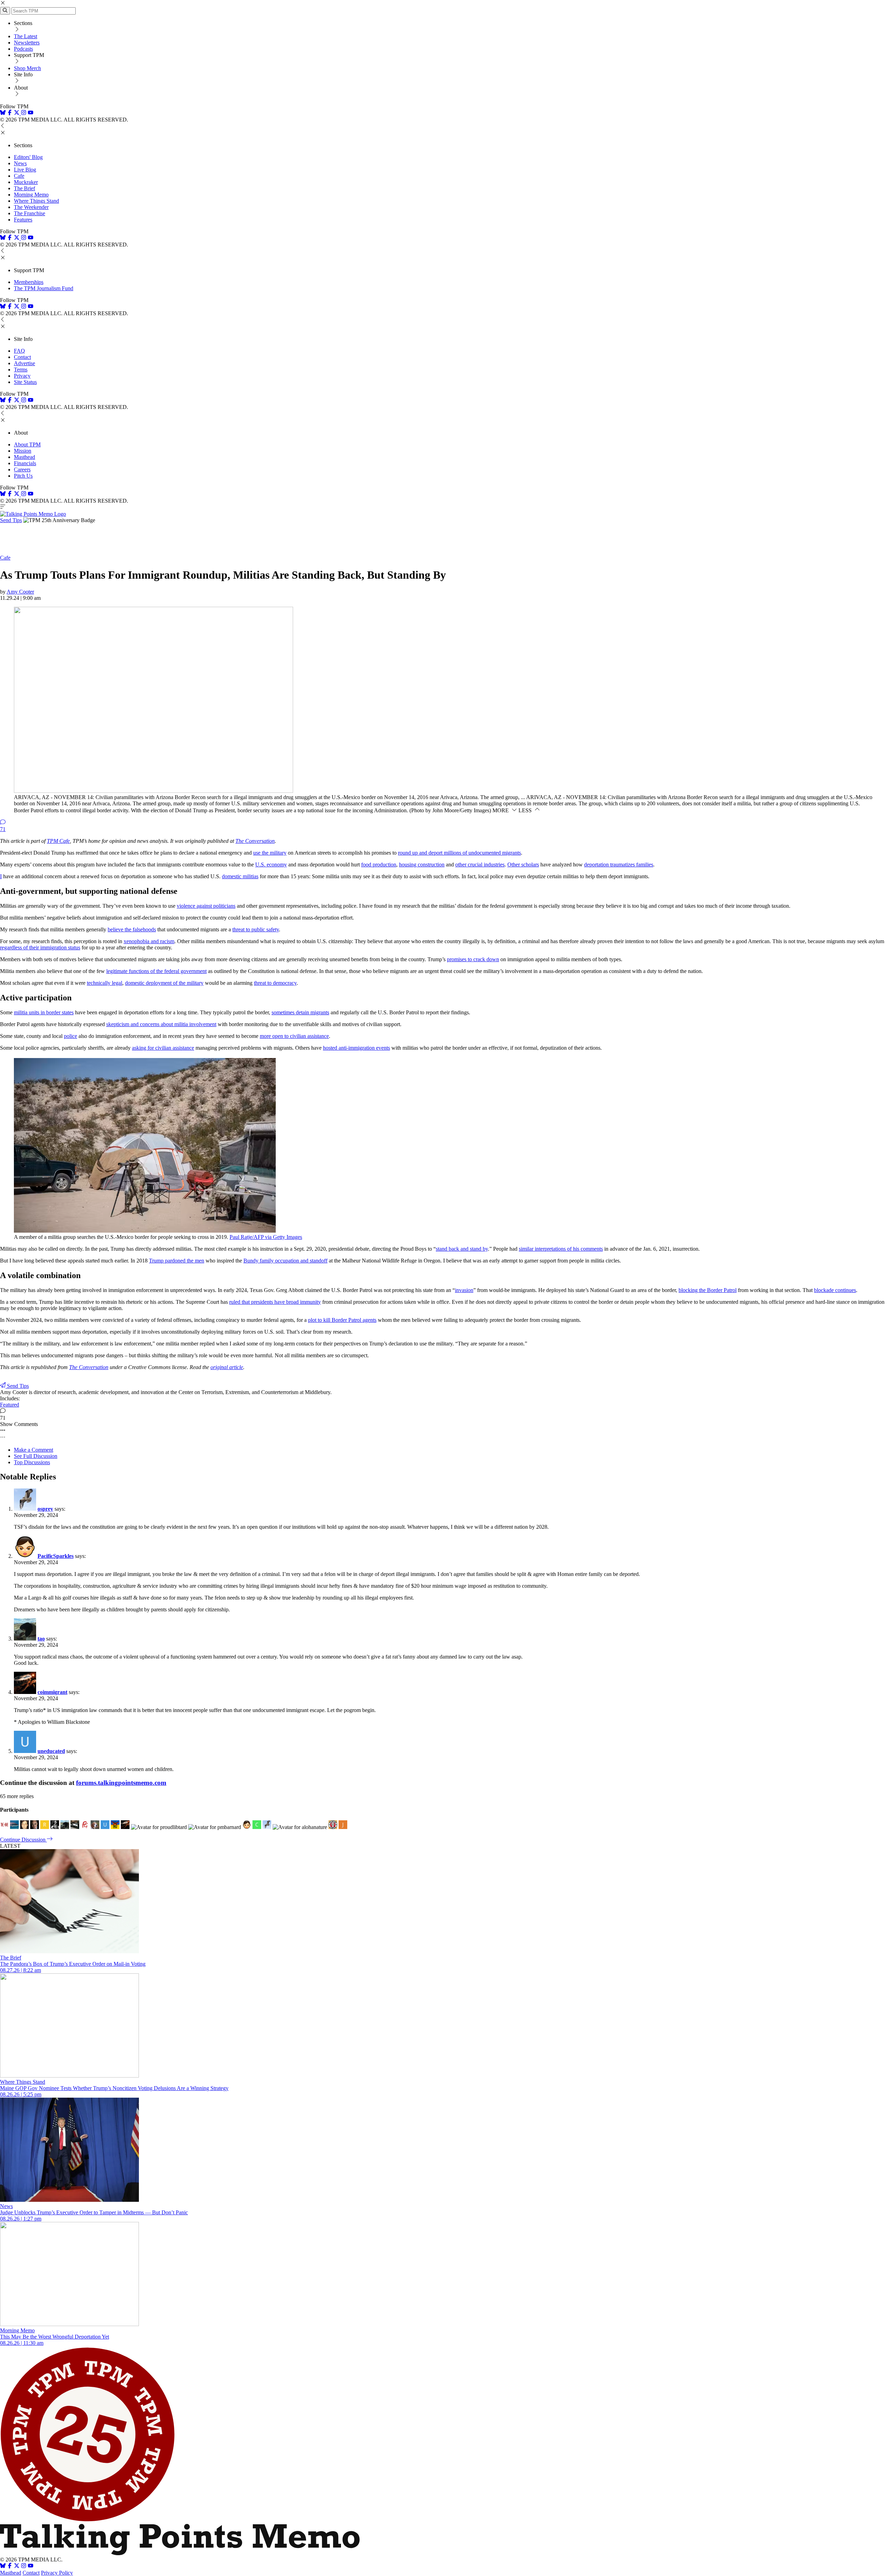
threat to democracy (275, 983)
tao (41, 1639)
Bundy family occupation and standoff (285, 1261)
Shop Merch (27, 68)
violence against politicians (206, 906)
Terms (21, 370)
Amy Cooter (20, 592)
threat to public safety (256, 929)
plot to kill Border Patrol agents (342, 1320)
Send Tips (11, 520)
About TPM (27, 444)
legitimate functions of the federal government (156, 971)
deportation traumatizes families (619, 865)
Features (23, 220)
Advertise (24, 363)
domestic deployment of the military (164, 983)
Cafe (19, 176)
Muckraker (26, 182)
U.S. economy (271, 865)
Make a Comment (34, 1450)
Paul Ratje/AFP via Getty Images (266, 1237)
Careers (22, 469)
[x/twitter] (17, 113)
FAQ (19, 351)
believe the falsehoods (132, 929)
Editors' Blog (28, 157)
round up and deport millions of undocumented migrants (459, 853)
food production (379, 865)
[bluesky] (3, 113)
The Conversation (255, 841)
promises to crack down (473, 959)
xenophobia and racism (149, 941)
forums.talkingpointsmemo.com (121, 1783)
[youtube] (31, 113)
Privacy (22, 376)
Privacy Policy (57, 2573)
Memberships (29, 282)
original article (227, 1367)
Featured (10, 1405)
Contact (22, 357)
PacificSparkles (56, 1556)
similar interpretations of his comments (561, 1249)
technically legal (105, 983)
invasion (464, 1290)
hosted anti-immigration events (356, 1048)
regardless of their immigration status (40, 947)
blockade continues (835, 1290)
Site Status (25, 382)
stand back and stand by (462, 1249)
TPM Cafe (58, 841)
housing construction (422, 865)
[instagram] (24, 113)
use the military (270, 853)
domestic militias (240, 876)
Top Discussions (32, 1462)
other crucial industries (480, 865)
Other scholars (523, 865)
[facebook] (10, 113)
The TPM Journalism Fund (44, 288)
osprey (45, 1509)
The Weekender (31, 207)
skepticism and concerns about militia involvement (161, 1024)
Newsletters (27, 43)
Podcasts (23, 49)
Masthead (24, 457)
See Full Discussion (36, 1456)
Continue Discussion (23, 1840)
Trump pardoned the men (177, 1261)
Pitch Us (23, 476)
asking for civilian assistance (163, 1048)
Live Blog (25, 170)
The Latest (26, 36)
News (20, 163)
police (70, 1036)
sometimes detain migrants (300, 1012)
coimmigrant (52, 1692)
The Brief (24, 188)
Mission (23, 451)
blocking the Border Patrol (708, 1290)
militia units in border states (44, 1012)
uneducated (51, 1751)
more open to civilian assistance (294, 1036)
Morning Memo (31, 195)
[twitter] (17, 2566)
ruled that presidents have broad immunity (275, 1302)
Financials (25, 463)
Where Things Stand (36, 201)
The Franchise (30, 213)
